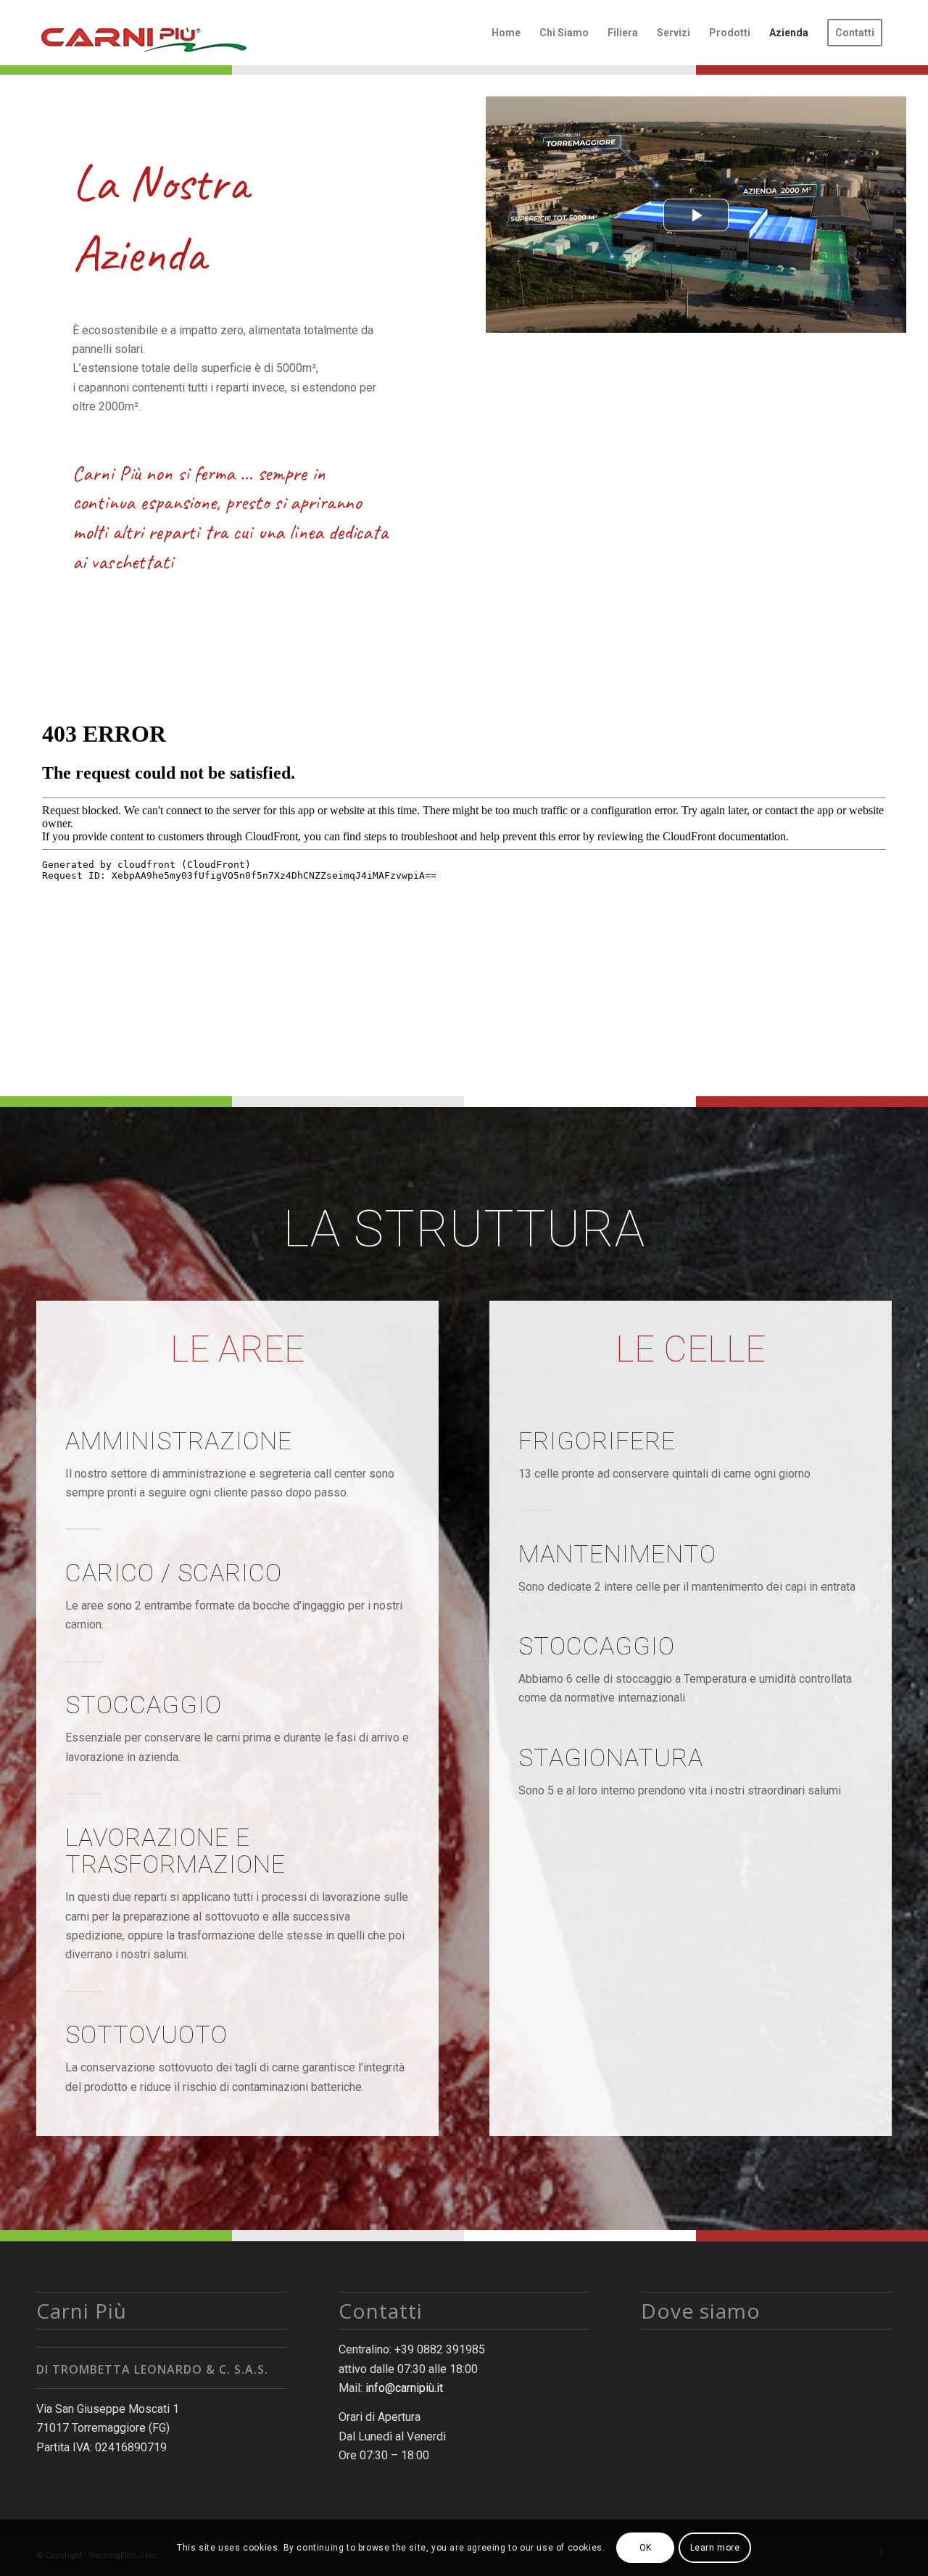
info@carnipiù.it (404, 2388)
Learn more (715, 2548)
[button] (696, 215)
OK (646, 2548)
